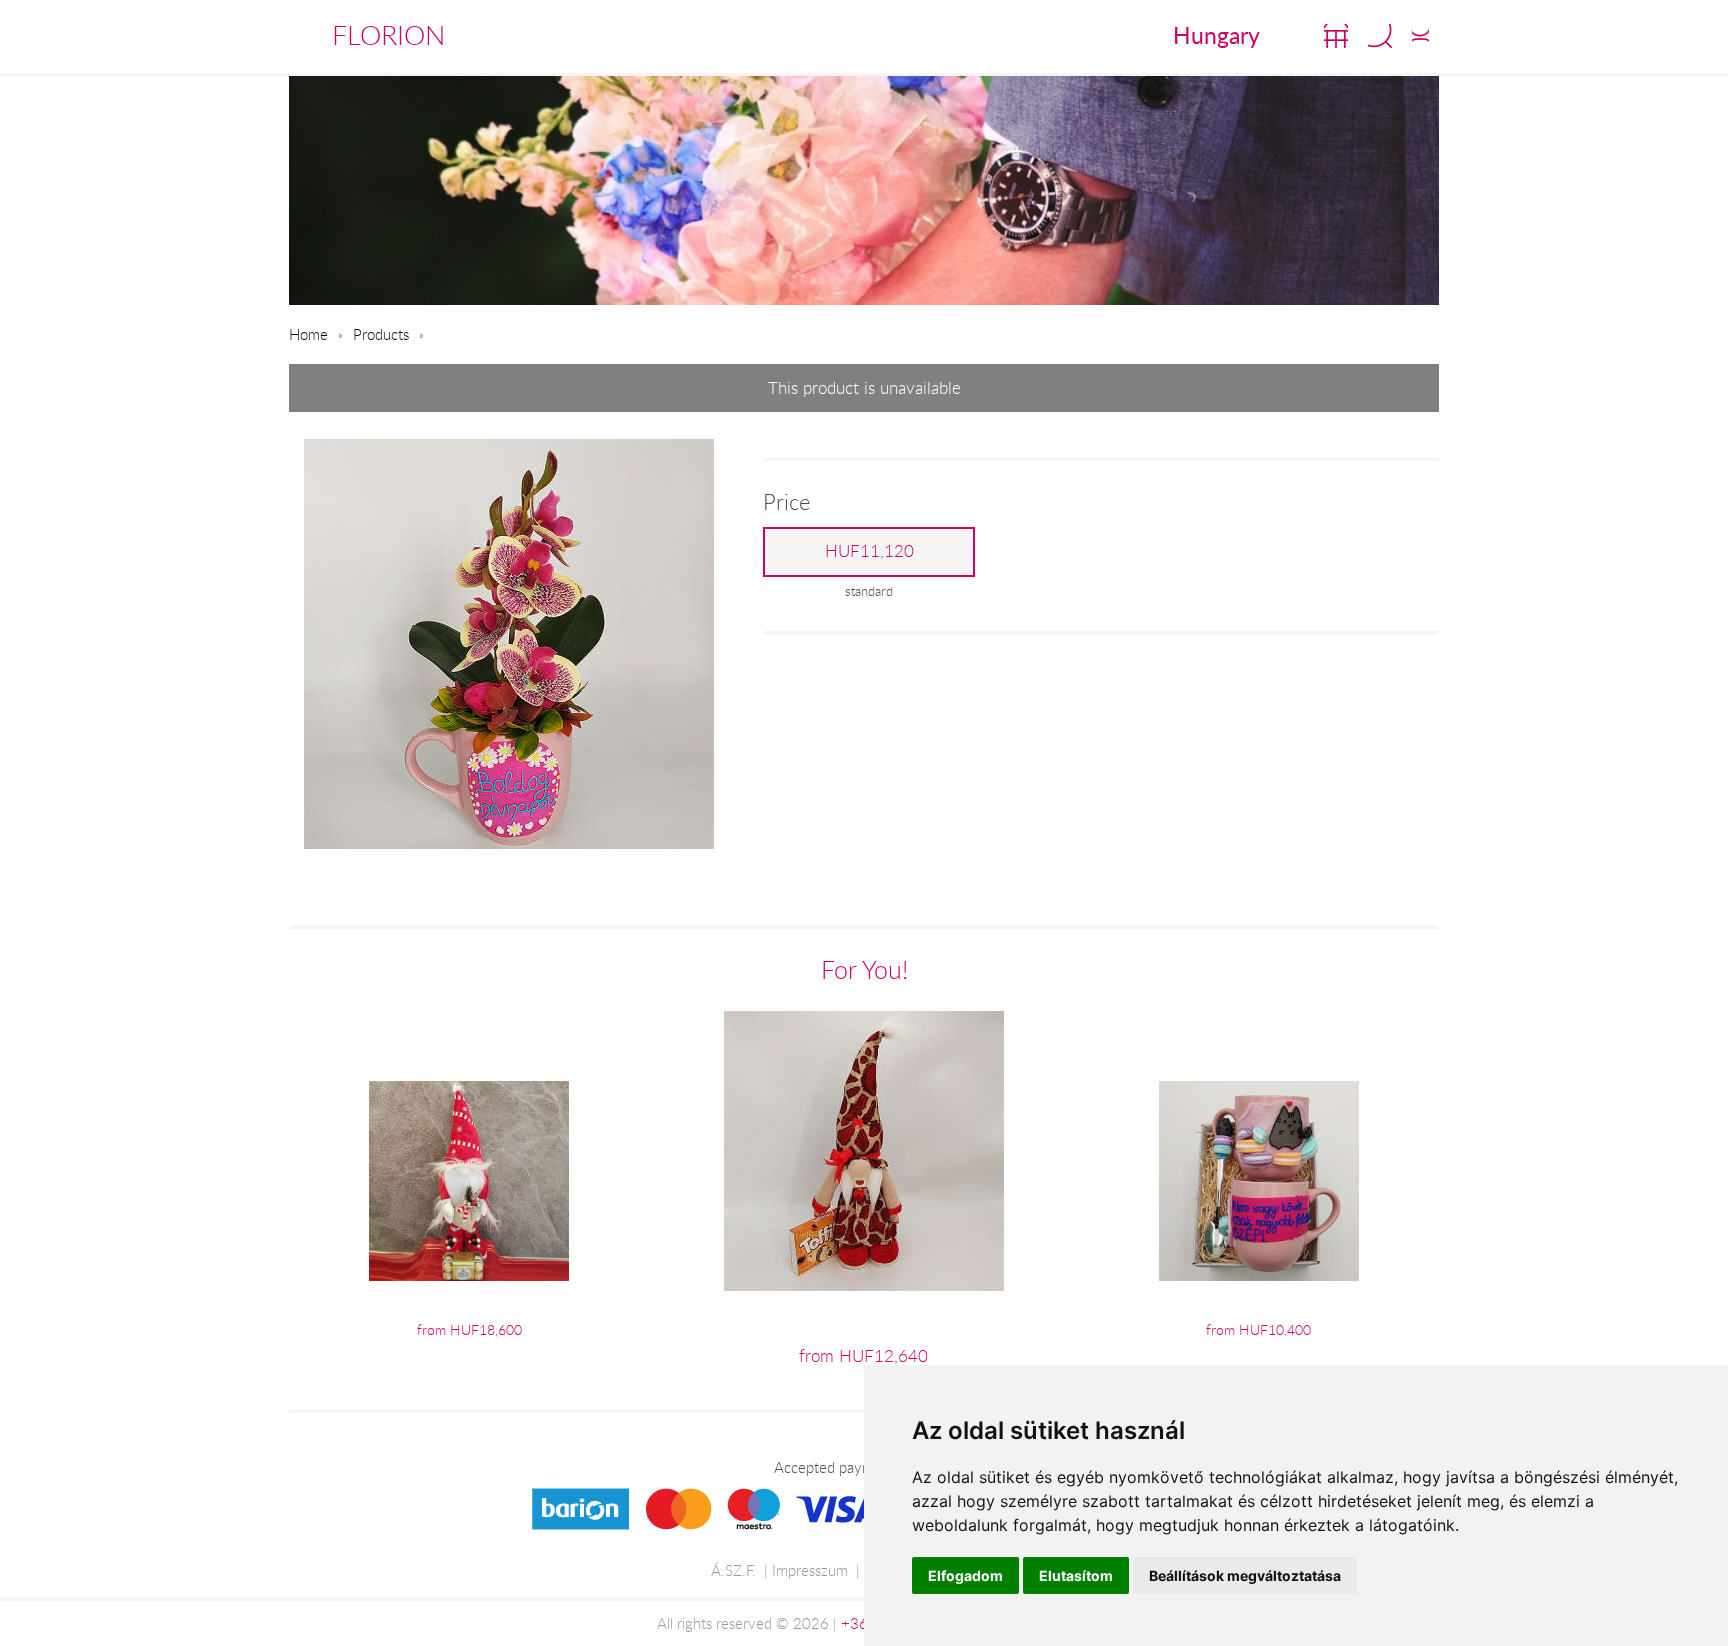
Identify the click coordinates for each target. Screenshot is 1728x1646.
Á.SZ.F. (733, 1570)
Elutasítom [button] (1076, 1575)
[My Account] (1420, 36)
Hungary (1216, 35)
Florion (388, 35)
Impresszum (810, 1570)
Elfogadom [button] (965, 1575)
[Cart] (1336, 36)
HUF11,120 (869, 551)
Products (381, 334)
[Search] (1380, 36)
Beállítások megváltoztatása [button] (1245, 1575)
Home (308, 334)
